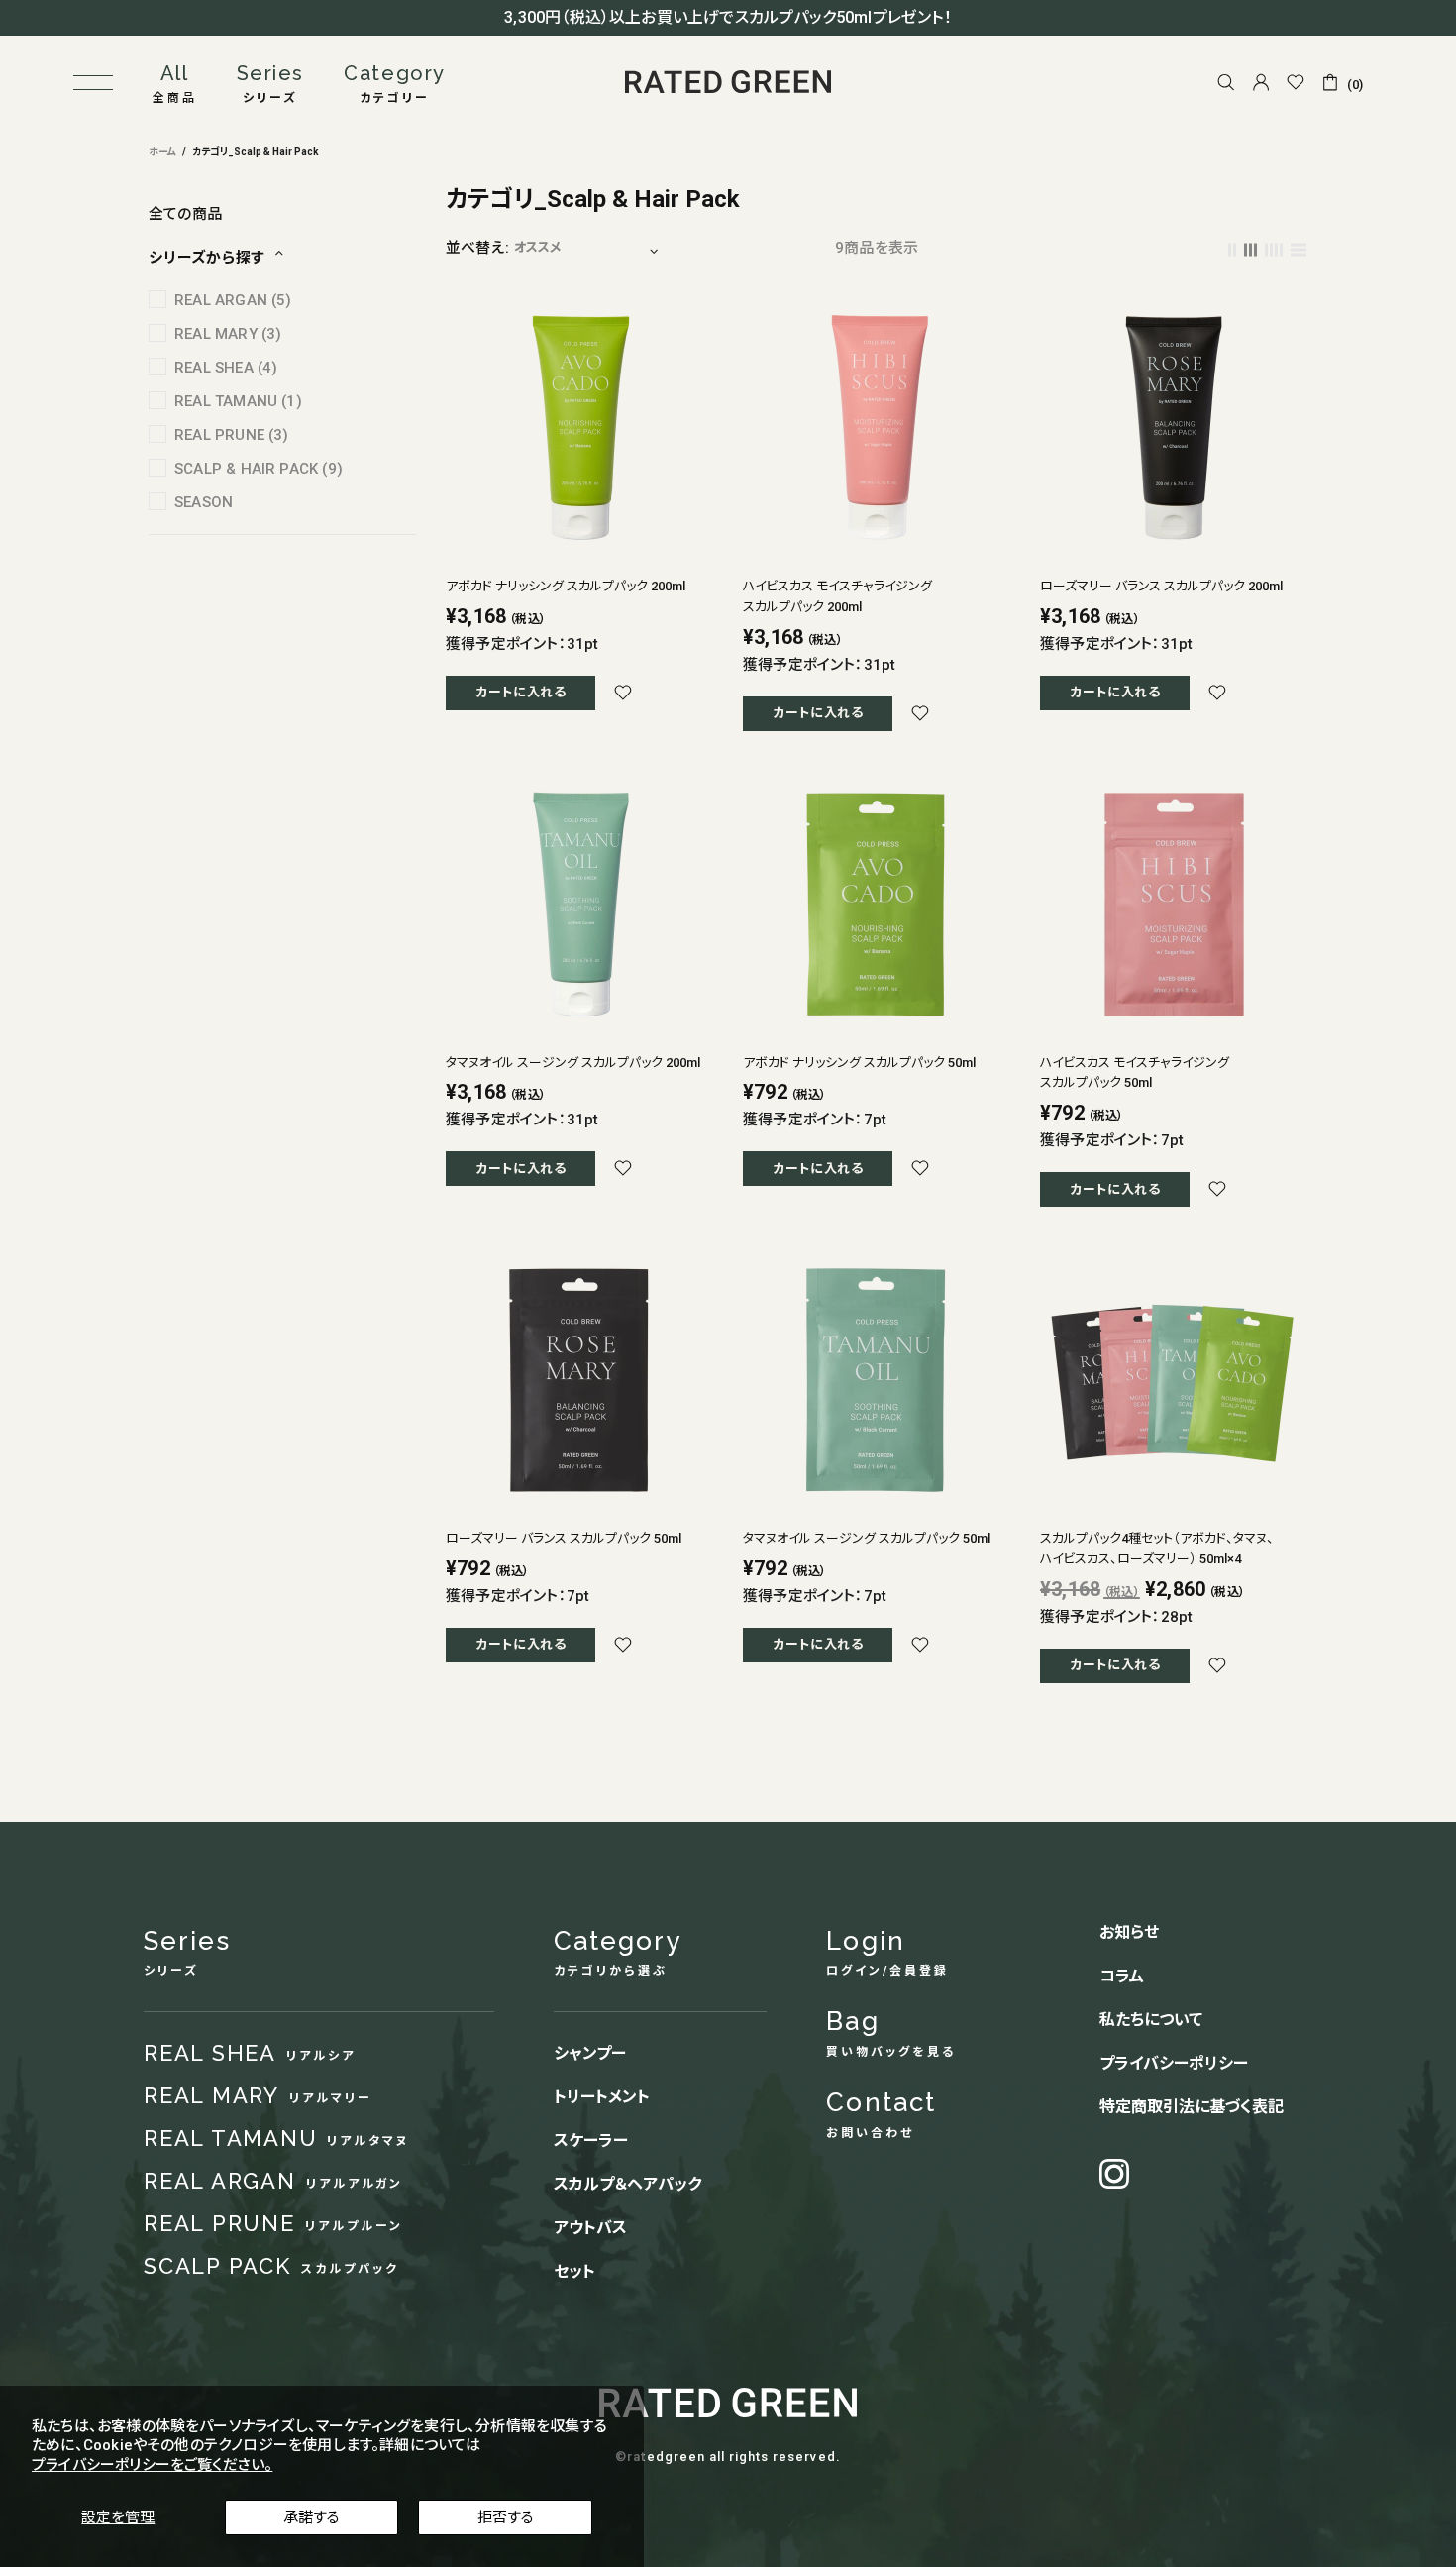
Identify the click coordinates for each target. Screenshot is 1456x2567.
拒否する (506, 2517)
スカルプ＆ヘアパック (627, 2184)
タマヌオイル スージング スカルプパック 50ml (867, 1538)
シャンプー (590, 2053)
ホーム (162, 151)
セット (574, 2271)
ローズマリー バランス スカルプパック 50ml (564, 1538)
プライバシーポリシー (1174, 2063)
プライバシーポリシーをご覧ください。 (152, 2465)
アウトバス (590, 2228)
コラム (1122, 1976)
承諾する (312, 2517)
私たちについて (1151, 2020)
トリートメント (602, 2097)
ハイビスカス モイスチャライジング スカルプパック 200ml (837, 596)
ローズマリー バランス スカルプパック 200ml (1161, 586)
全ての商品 (185, 214)
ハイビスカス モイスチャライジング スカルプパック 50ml (1135, 1073)
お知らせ (1129, 1932)
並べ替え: (477, 248)
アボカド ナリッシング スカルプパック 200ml (566, 586)
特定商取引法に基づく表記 (1192, 2107)
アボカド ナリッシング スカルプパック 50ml (859, 1063)
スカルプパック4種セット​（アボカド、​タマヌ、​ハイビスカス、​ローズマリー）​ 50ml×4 (1157, 1549)
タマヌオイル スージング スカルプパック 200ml (573, 1063)
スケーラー (591, 2140)
